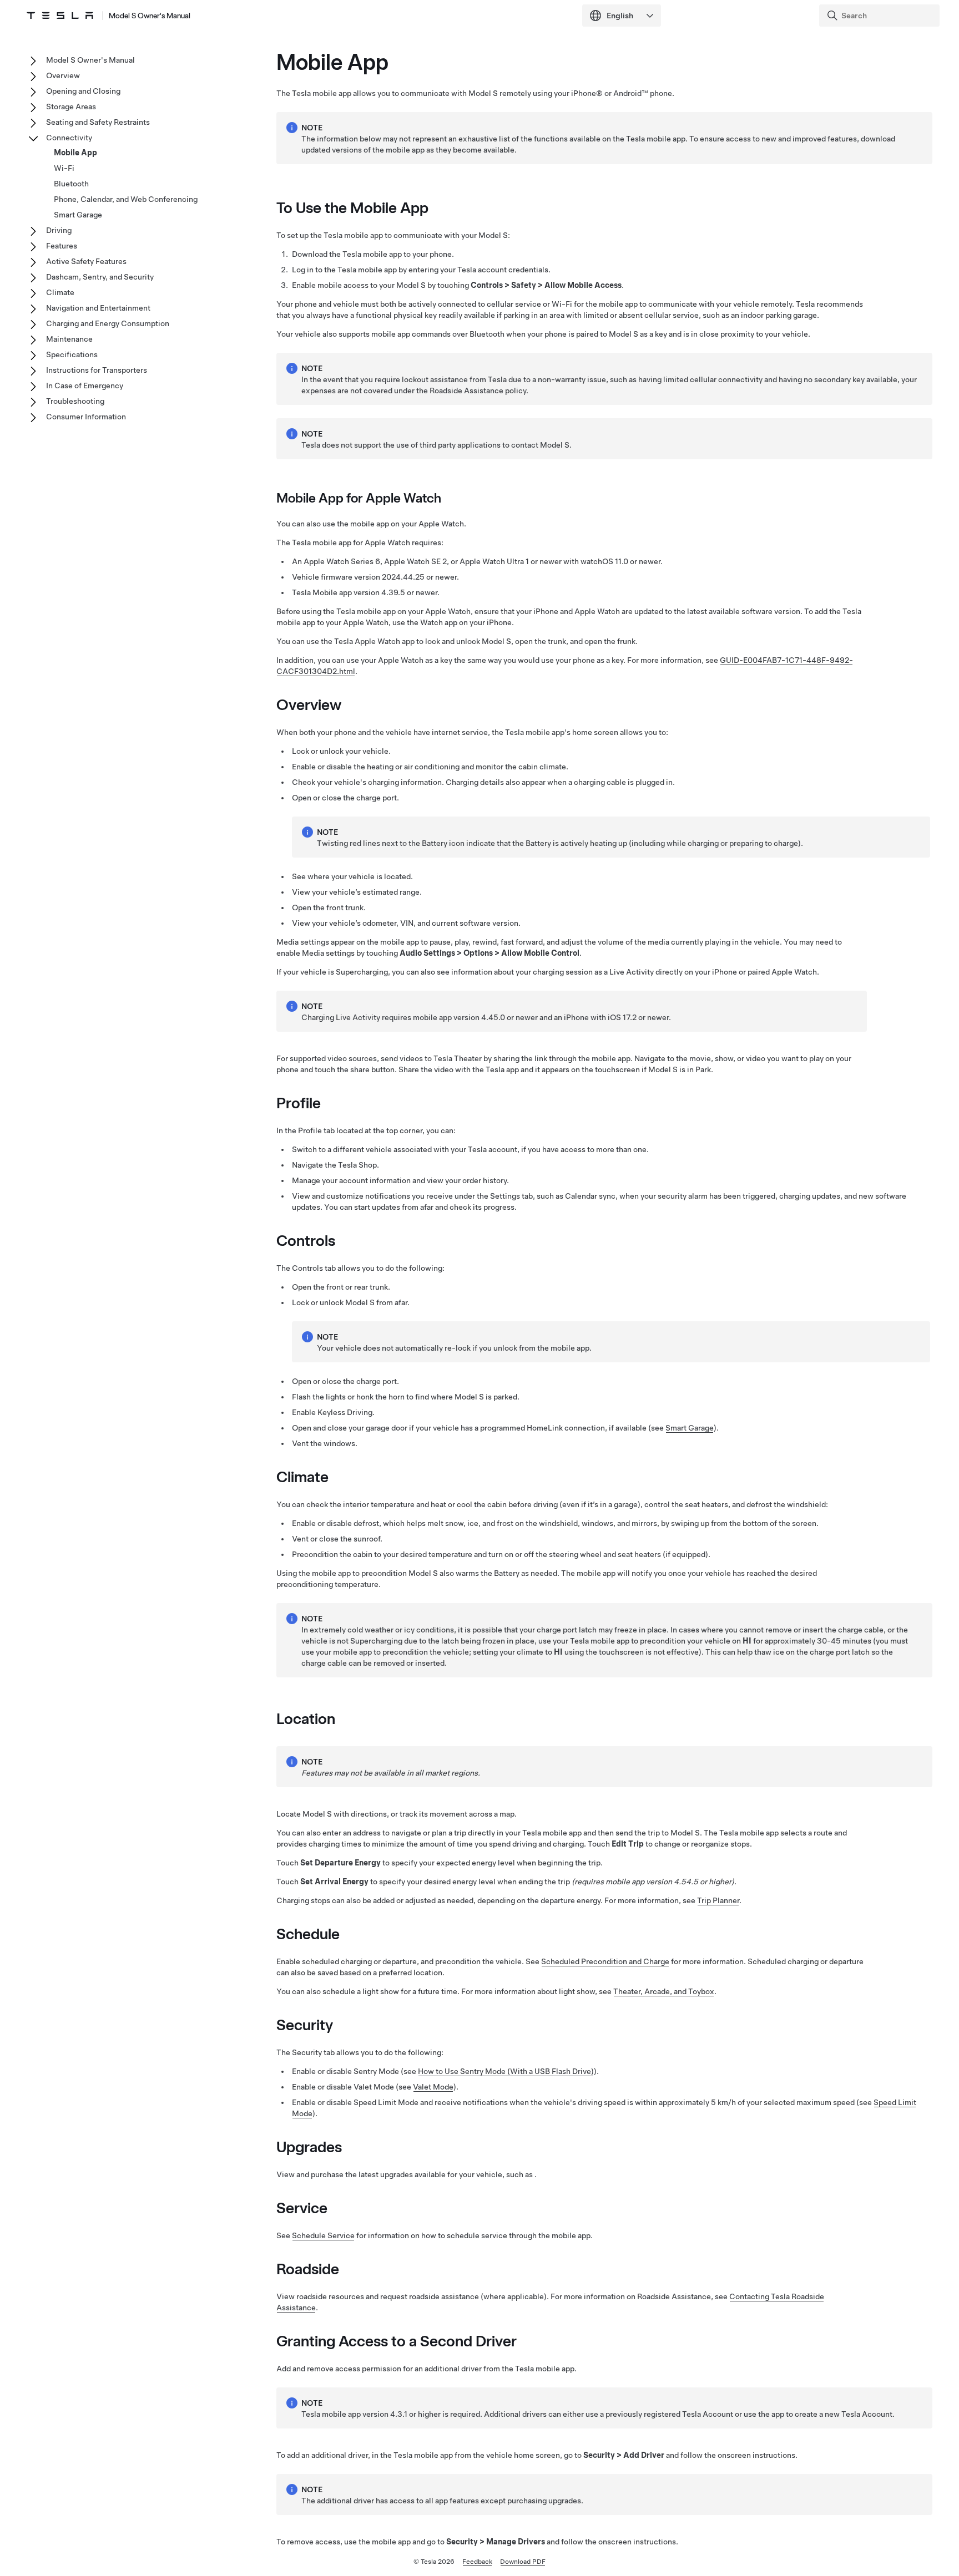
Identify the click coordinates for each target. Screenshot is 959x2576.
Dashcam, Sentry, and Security (100, 277)
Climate (60, 292)
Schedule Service (323, 2235)
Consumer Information (86, 417)
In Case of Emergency (85, 386)
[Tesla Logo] (60, 16)
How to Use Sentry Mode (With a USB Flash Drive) (506, 2071)
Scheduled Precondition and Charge (605, 1961)
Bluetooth (71, 184)
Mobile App (75, 153)
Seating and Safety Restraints (98, 122)
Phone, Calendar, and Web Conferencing (126, 199)
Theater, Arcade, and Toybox (664, 1991)
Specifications (72, 354)
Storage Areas (71, 107)
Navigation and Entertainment (98, 308)
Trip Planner (718, 1900)
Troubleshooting (75, 401)
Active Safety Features (86, 261)
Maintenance (69, 339)
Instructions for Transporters (97, 370)
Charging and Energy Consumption (108, 323)
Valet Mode (433, 2087)
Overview (63, 75)
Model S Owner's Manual (150, 16)
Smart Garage (690, 1428)
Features (62, 246)
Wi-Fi (64, 168)
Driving (59, 230)
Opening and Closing (83, 91)
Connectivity (69, 138)
